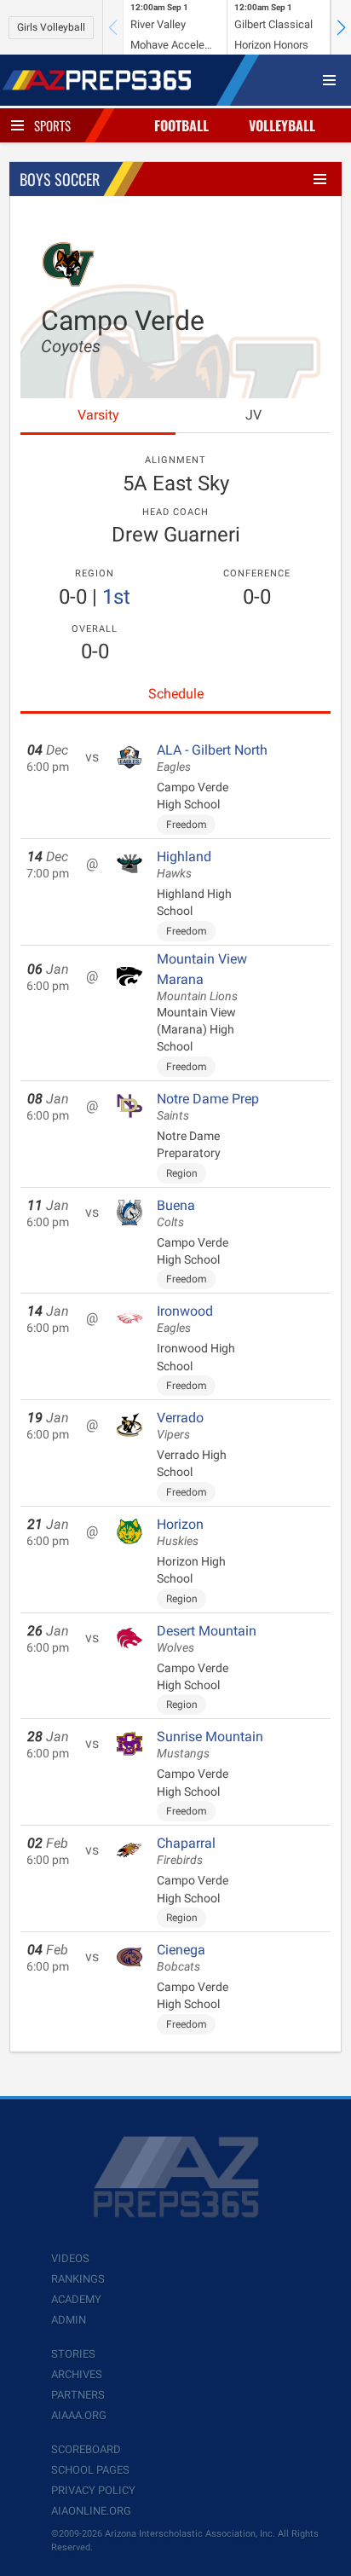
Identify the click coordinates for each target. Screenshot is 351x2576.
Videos (70, 2258)
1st (116, 597)
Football (181, 125)
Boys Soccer (60, 179)
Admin (69, 2320)
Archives (77, 2374)
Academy (76, 2299)
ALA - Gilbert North (212, 758)
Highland (184, 865)
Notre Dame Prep (208, 1107)
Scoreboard (86, 2449)
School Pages (90, 2470)
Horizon (180, 1532)
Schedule (176, 694)
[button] (341, 27)
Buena (176, 1213)
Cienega (181, 1958)
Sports (52, 125)
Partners (78, 2395)
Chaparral (186, 1851)
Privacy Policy (93, 2490)
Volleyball (282, 125)
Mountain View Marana (202, 977)
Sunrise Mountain (210, 1745)
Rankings (78, 2279)
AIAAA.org (79, 2415)
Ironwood (185, 1319)
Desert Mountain (207, 1639)
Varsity (98, 415)
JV (253, 415)
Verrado (180, 1426)
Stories (73, 2354)
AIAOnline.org (91, 2511)
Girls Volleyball (51, 27)
